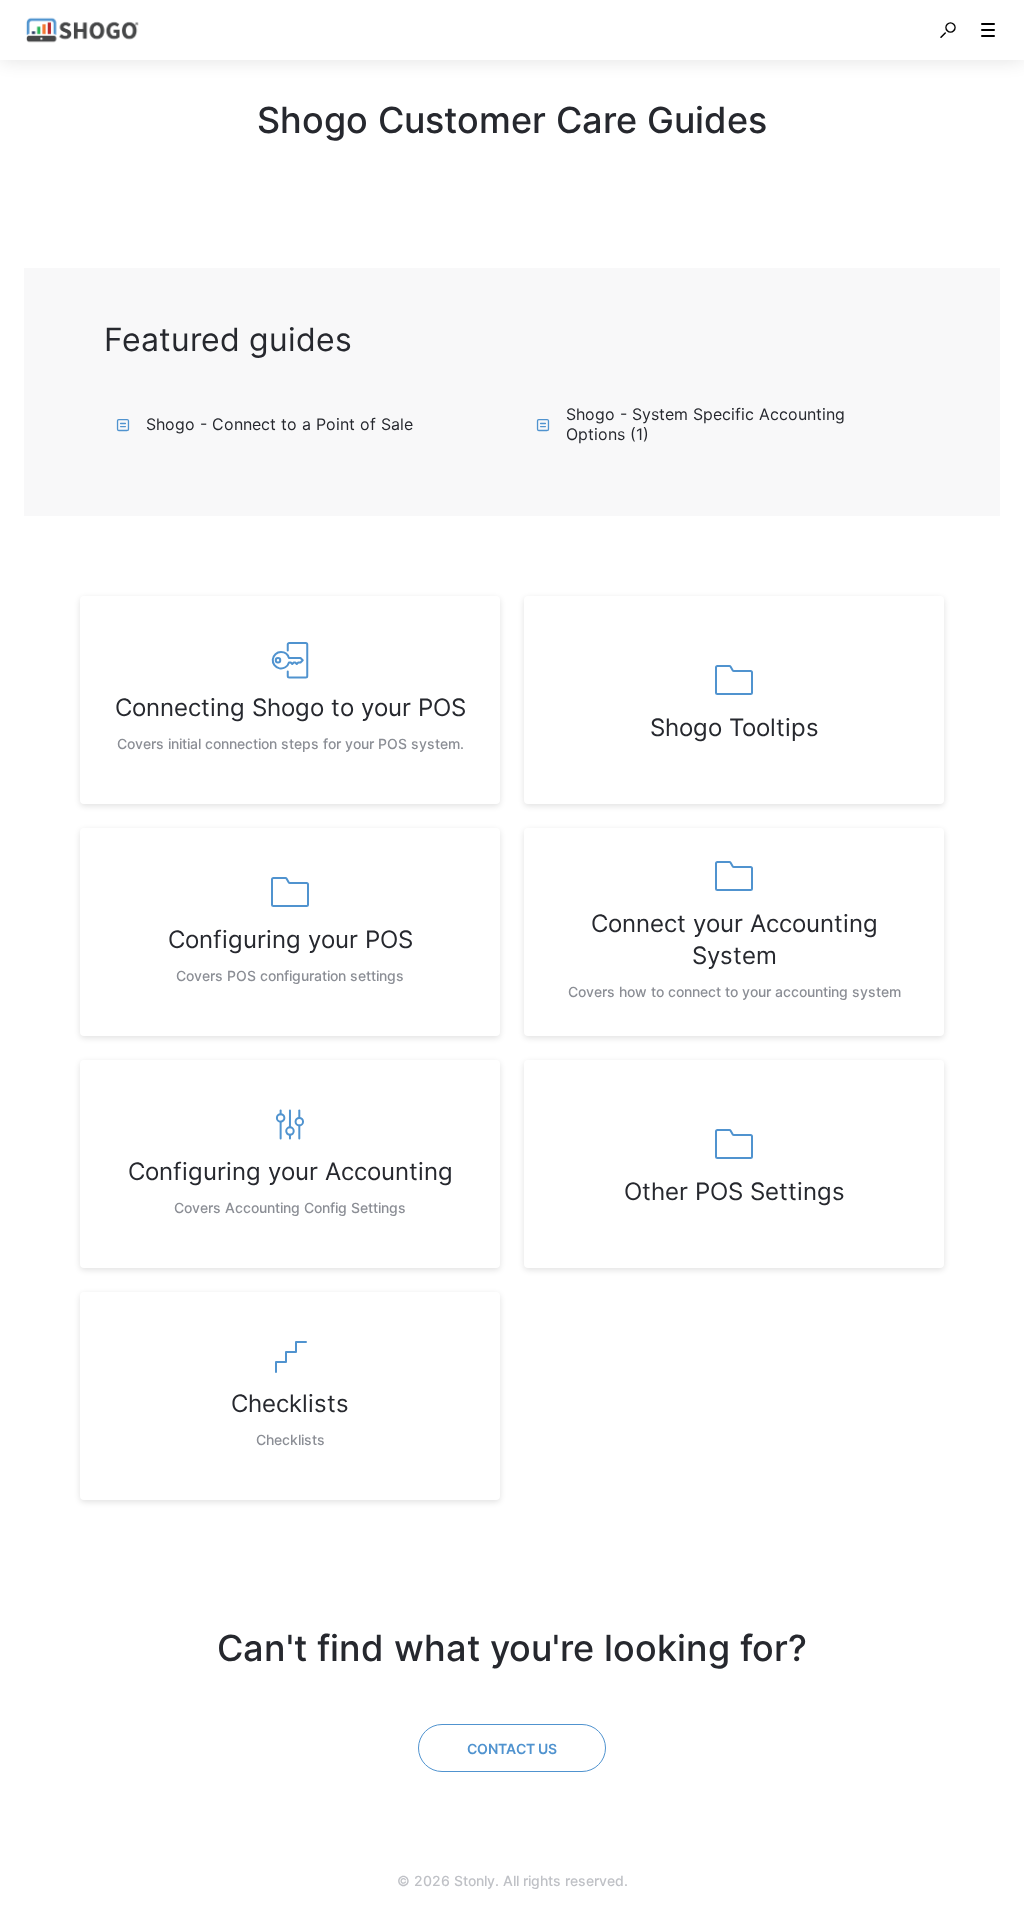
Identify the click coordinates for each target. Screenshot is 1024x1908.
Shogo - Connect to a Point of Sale (279, 424)
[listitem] (290, 700)
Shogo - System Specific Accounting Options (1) (705, 424)
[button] (948, 30)
